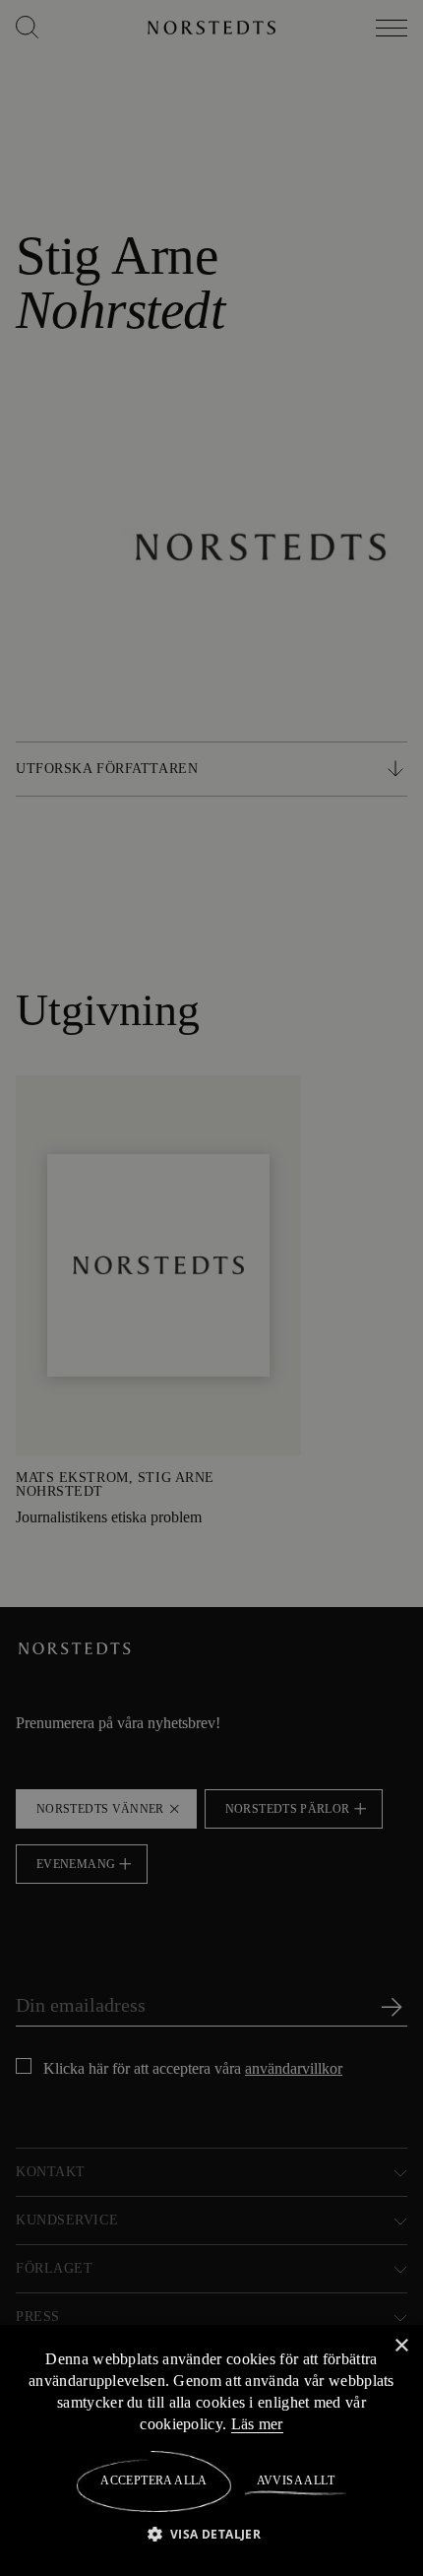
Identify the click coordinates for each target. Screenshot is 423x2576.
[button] (212, 2533)
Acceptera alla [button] (154, 2480)
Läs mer (270, 2423)
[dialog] (211, 1288)
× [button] (401, 2345)
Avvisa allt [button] (295, 2480)
